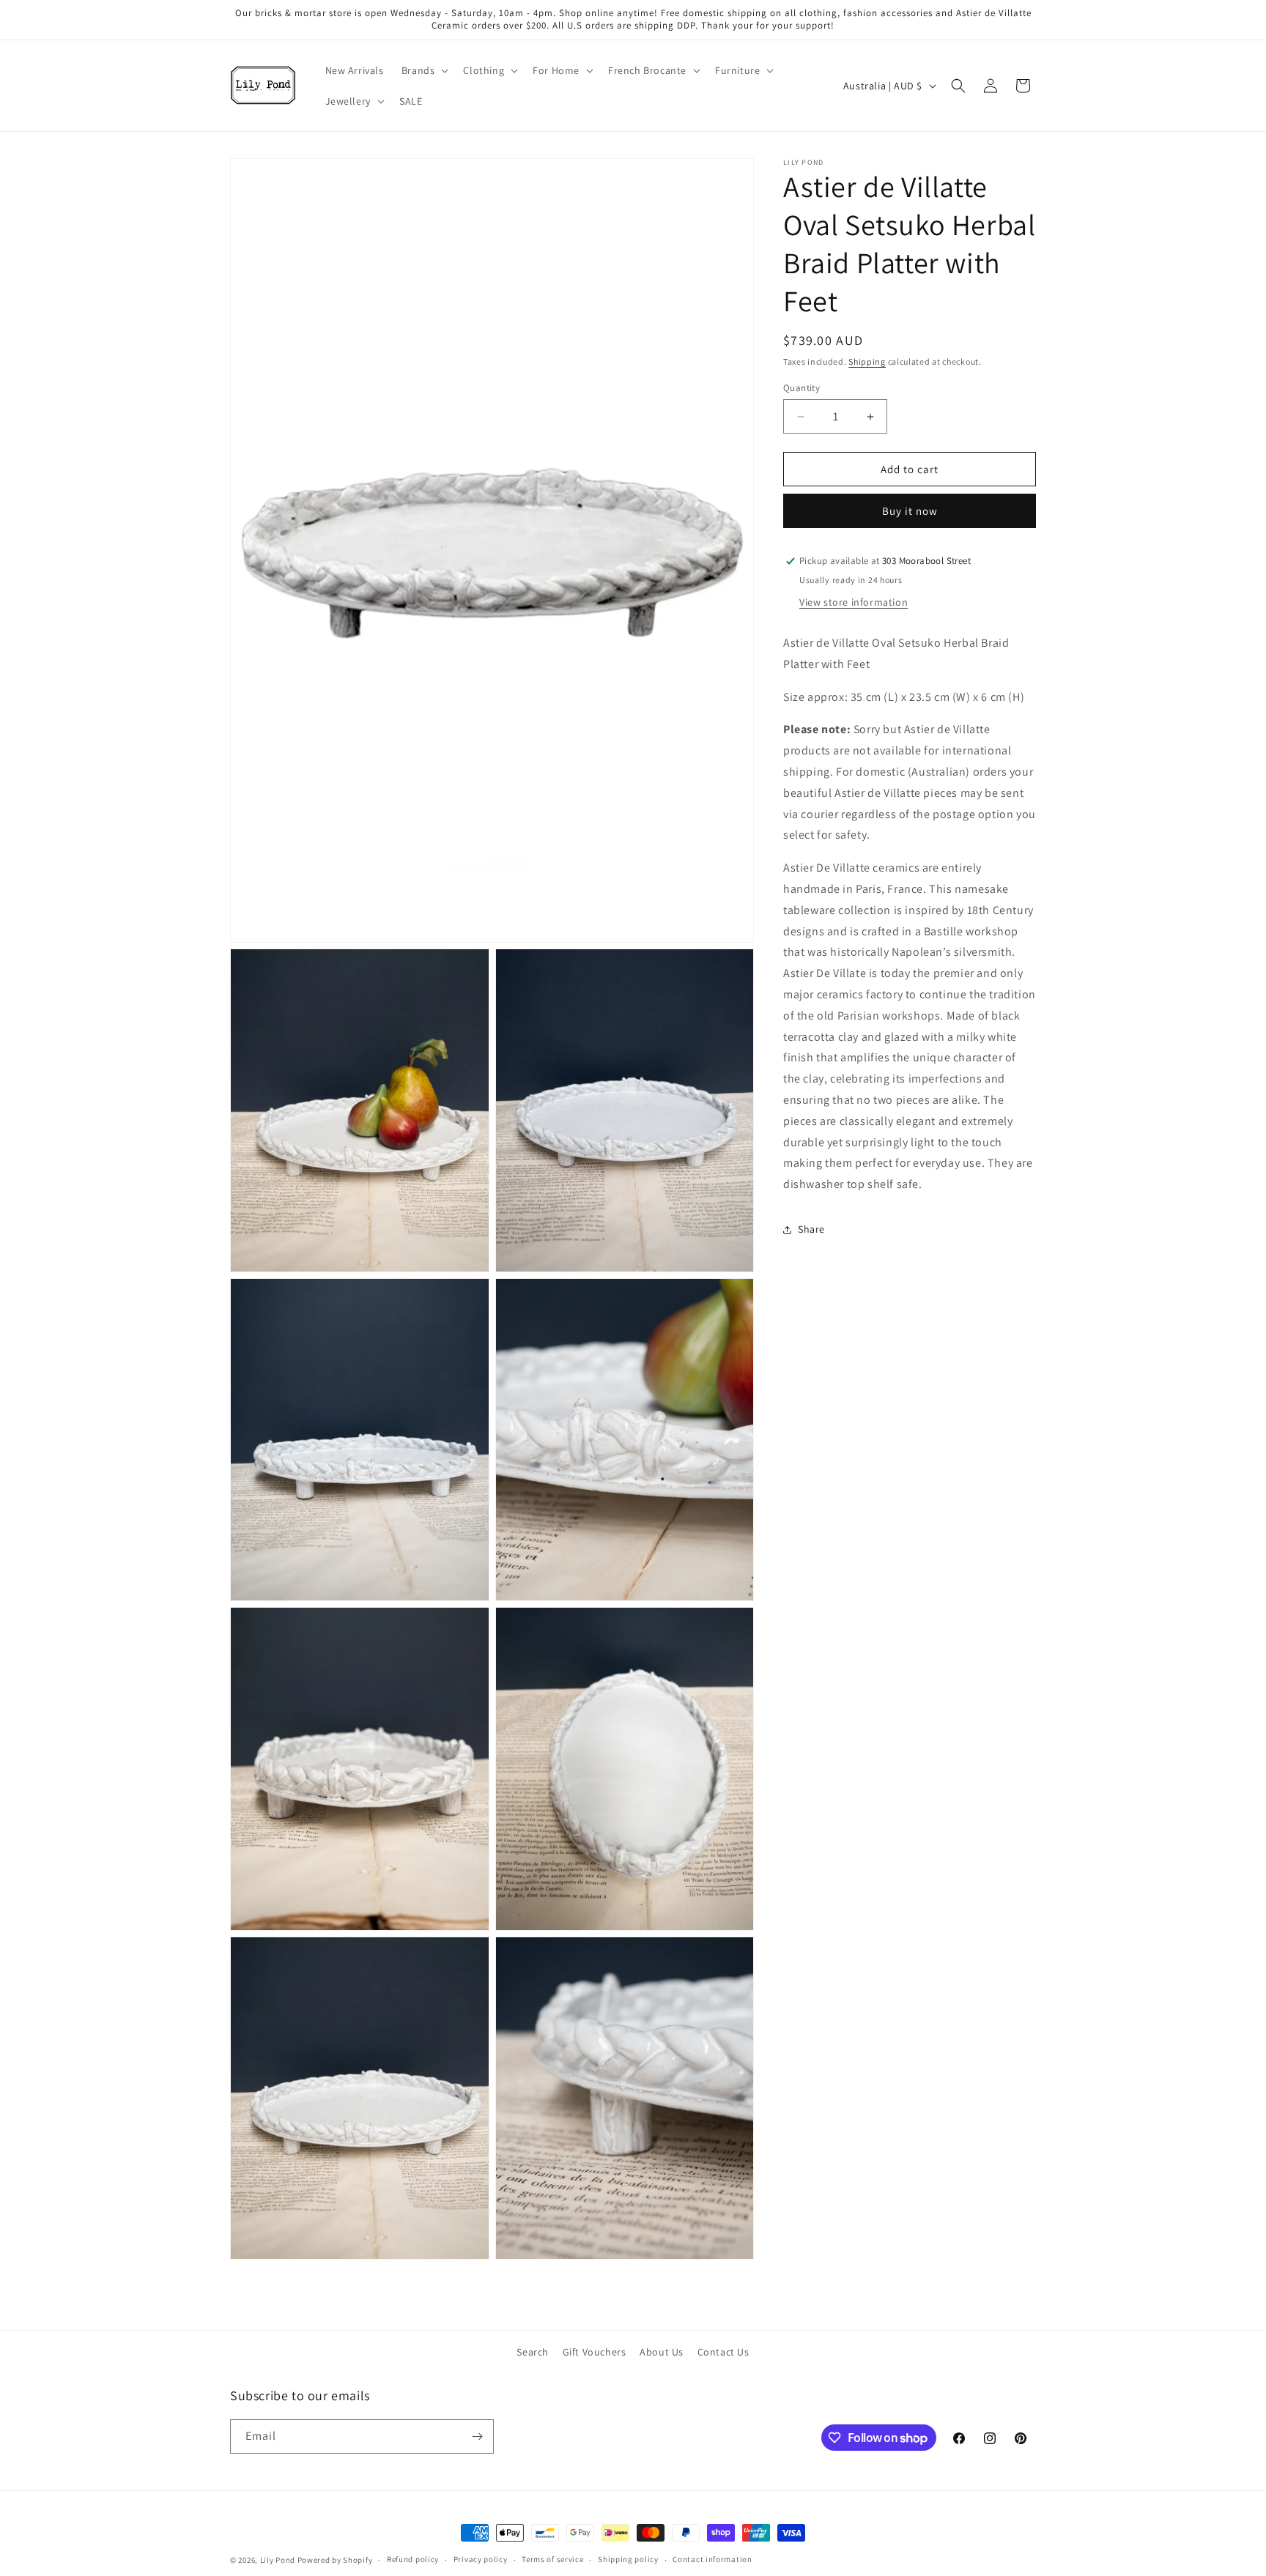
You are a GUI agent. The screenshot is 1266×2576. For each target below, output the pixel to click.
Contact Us (723, 2352)
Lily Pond (278, 2560)
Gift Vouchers (595, 2352)
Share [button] (811, 1229)
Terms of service (552, 2560)
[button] (424, 70)
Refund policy (413, 2560)
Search (533, 2352)
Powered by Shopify (335, 2560)
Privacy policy (481, 2560)
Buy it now (910, 511)
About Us (662, 2352)
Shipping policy (628, 2560)
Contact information (712, 2560)
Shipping (867, 361)
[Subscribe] (477, 2436)
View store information (854, 602)
